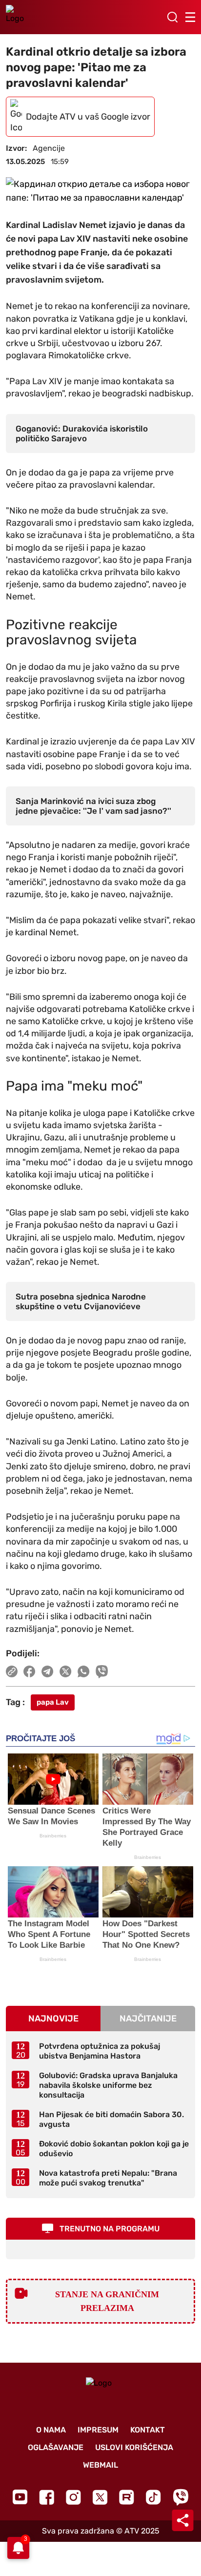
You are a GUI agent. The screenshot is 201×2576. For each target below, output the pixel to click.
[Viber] (181, 2497)
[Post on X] (66, 1671)
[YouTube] (20, 2497)
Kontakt (148, 2430)
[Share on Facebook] (30, 1671)
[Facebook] (47, 2497)
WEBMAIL (100, 2465)
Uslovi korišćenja (134, 2447)
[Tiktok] (153, 2497)
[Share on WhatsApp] (84, 1671)
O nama (51, 2430)
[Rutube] (127, 2497)
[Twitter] (100, 2497)
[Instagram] (73, 2497)
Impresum (98, 2430)
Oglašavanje (56, 2447)
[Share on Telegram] (48, 1671)
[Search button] (172, 17)
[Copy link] (12, 1671)
